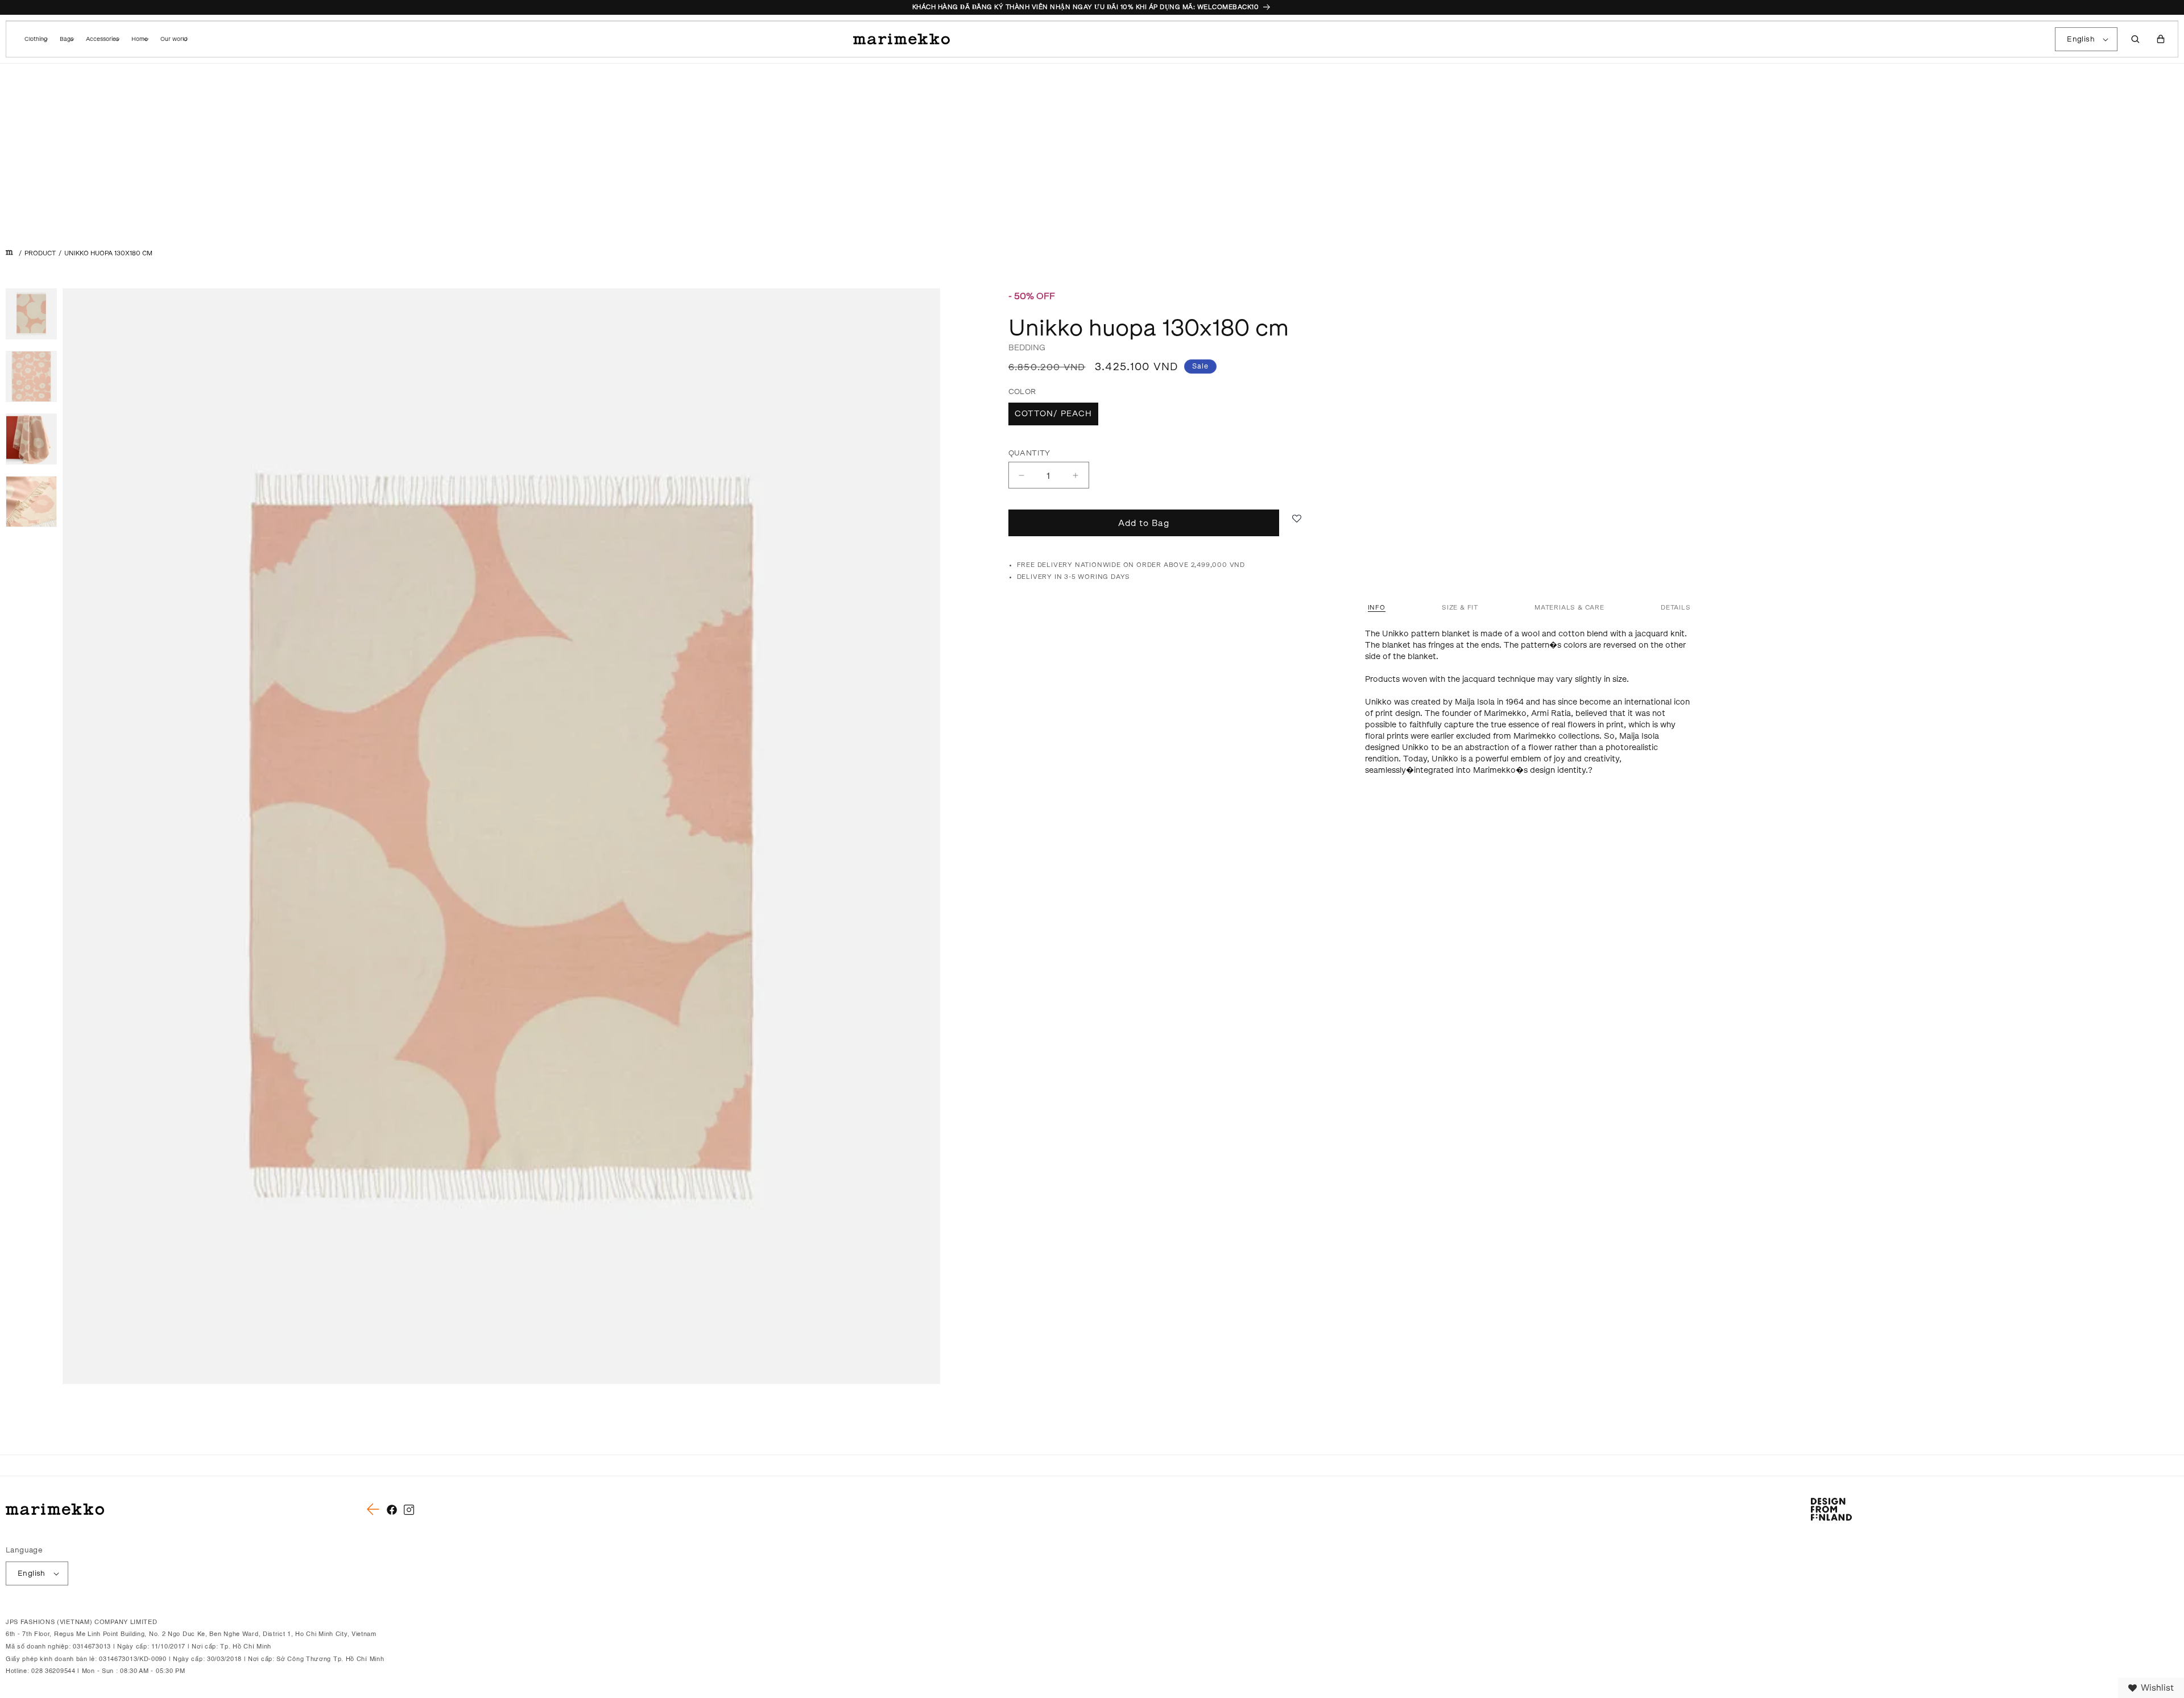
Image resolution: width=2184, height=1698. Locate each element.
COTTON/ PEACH (1053, 414)
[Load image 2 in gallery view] (31, 376)
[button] (35, 39)
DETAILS (1676, 608)
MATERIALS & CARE (1569, 608)
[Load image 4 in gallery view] (31, 502)
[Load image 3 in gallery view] (31, 439)
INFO (1377, 608)
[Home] (9, 253)
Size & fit (1460, 608)
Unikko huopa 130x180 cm (108, 253)
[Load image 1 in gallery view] (31, 314)
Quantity (1029, 453)
